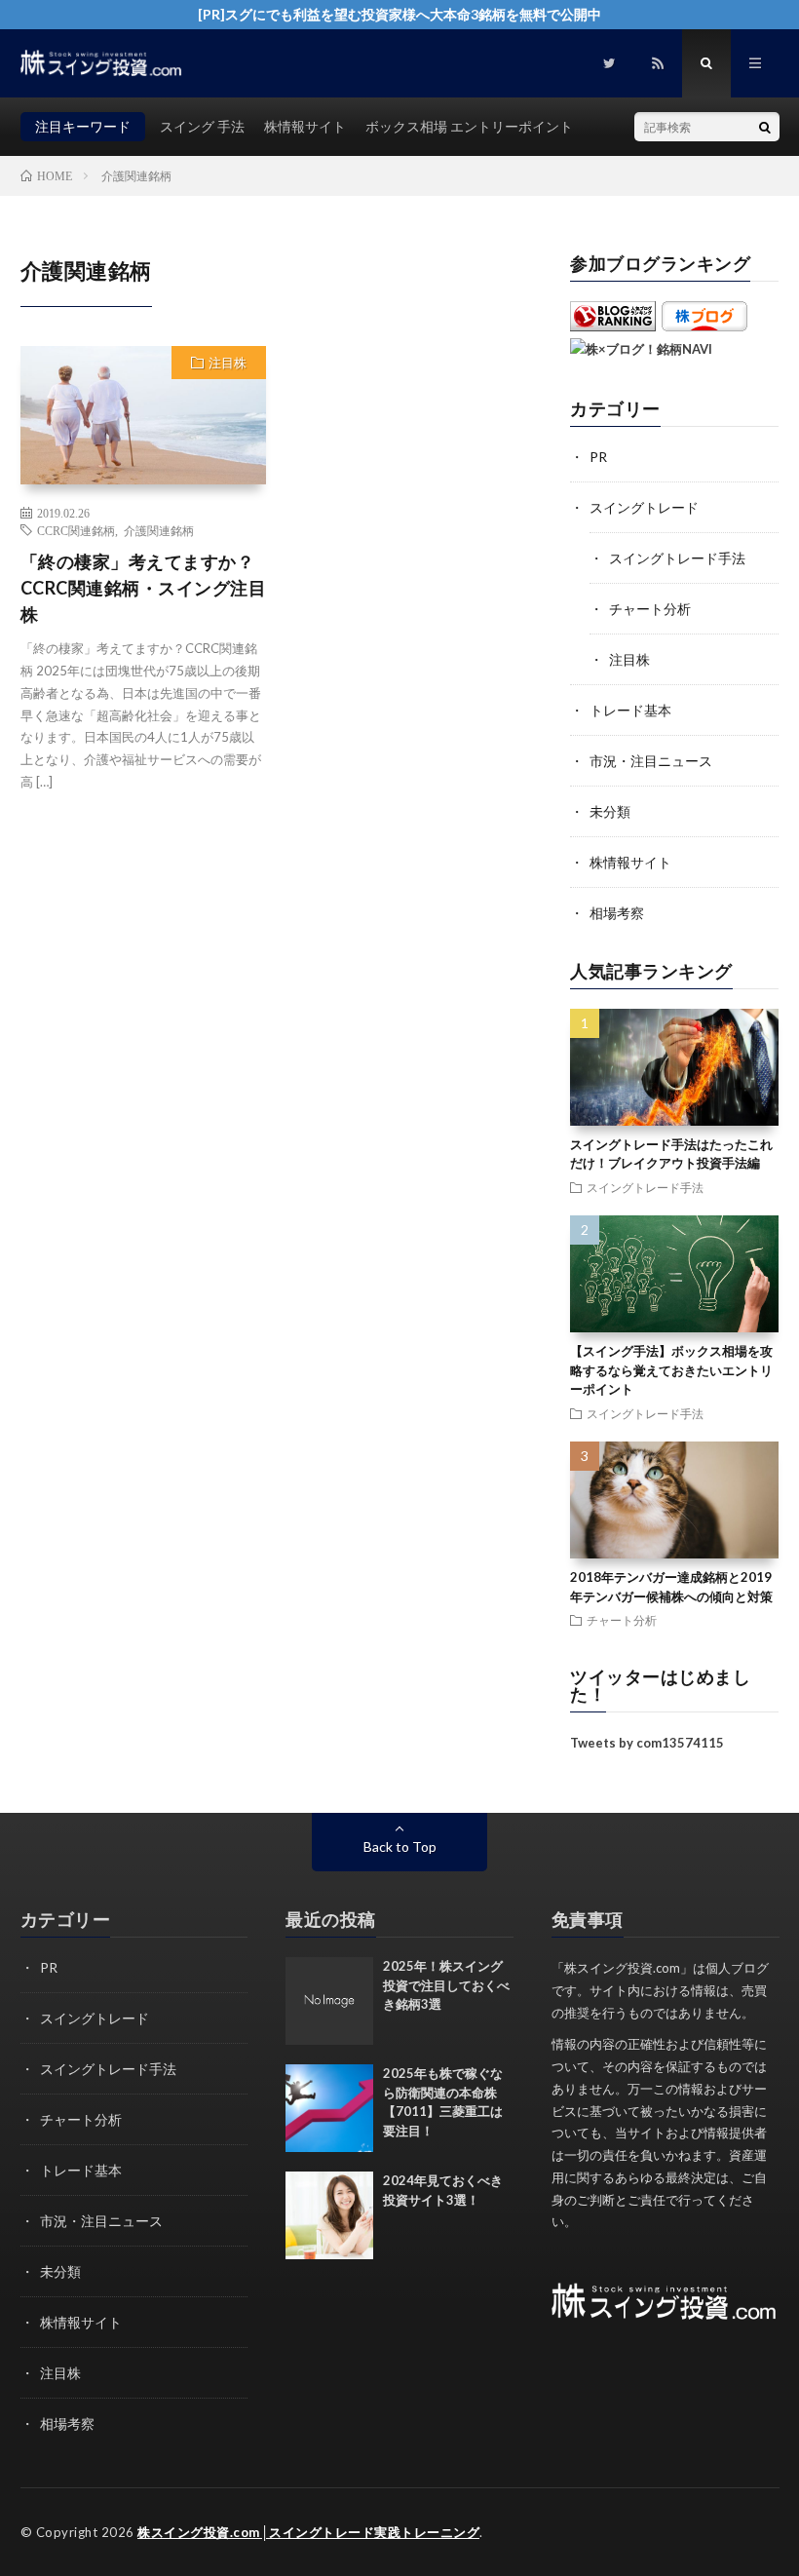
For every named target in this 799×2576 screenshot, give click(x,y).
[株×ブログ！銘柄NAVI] (641, 349)
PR (598, 457)
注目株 (228, 363)
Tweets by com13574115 (647, 1743)
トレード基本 (630, 710)
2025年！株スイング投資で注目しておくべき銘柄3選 (446, 1985)
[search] (765, 127)
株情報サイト (305, 126)
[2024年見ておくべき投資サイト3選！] (329, 2215)
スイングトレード (644, 507)
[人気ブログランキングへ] (613, 327)
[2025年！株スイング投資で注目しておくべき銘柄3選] (329, 2001)
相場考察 (617, 913)
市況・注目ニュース (651, 761)
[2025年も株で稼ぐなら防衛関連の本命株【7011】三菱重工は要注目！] (329, 2108)
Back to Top (400, 1846)
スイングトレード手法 (677, 558)
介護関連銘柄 (159, 530)
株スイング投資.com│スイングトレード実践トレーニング (308, 2532)
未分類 (610, 811)
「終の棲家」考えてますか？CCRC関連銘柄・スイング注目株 (144, 588)
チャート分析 (650, 609)
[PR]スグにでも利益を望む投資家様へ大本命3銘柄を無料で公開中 (399, 14)
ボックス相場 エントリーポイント (469, 126)
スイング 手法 (202, 126)
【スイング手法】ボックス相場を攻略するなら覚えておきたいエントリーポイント (671, 1370)
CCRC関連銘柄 (76, 530)
